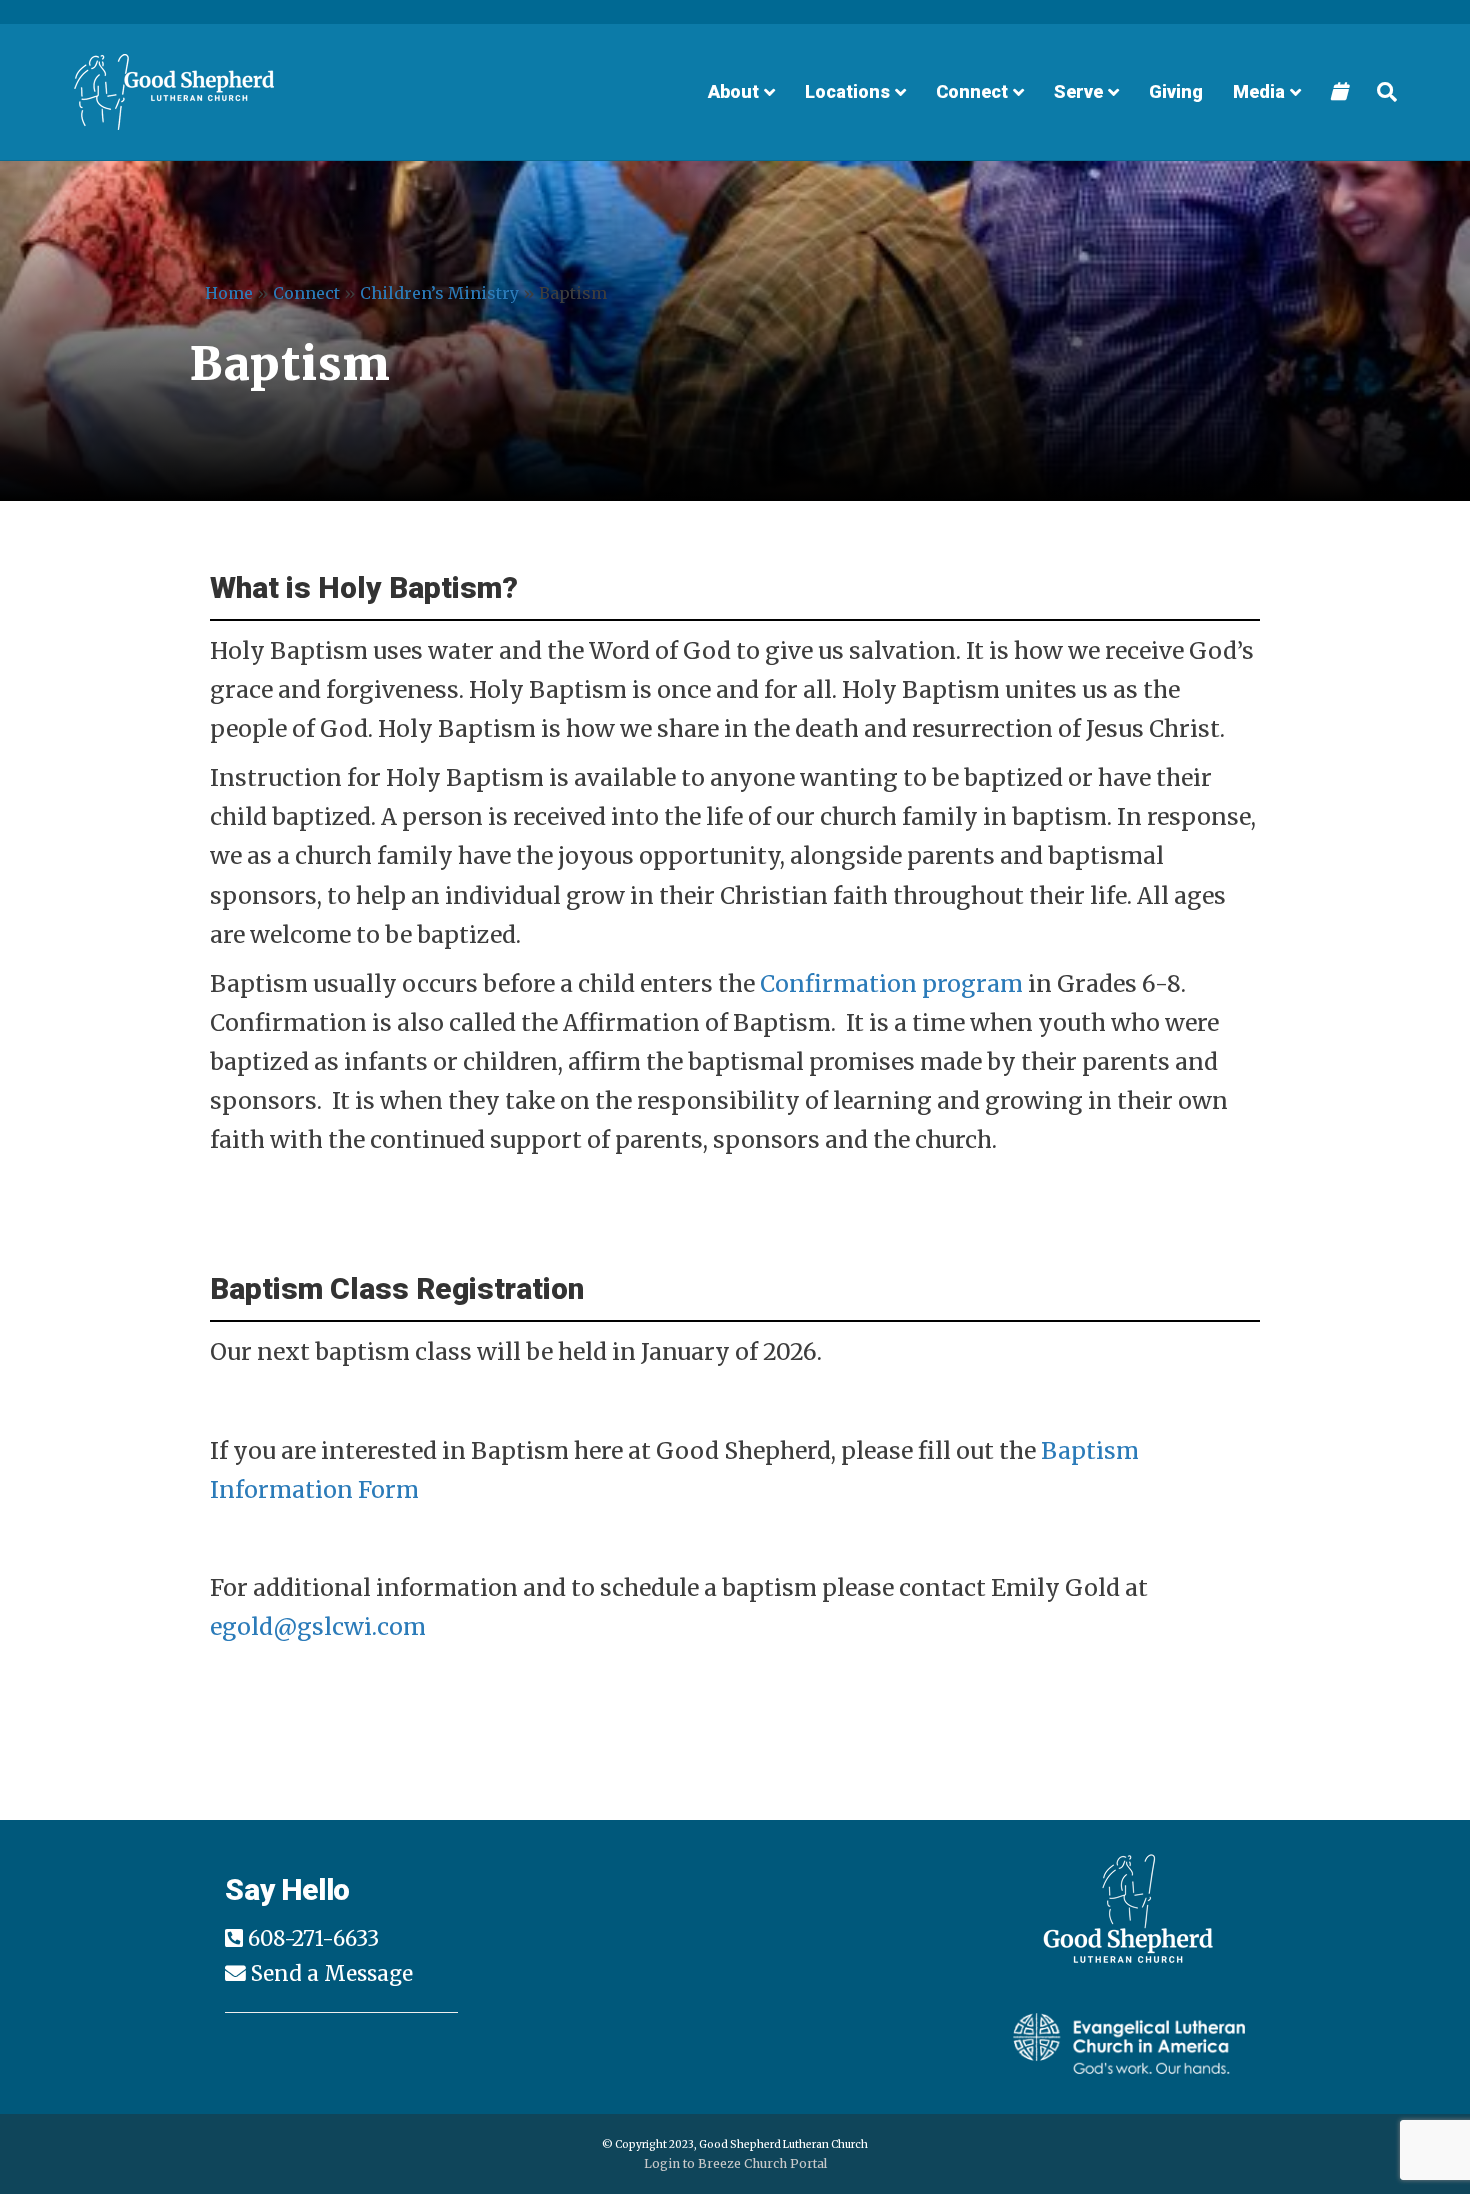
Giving (1176, 91)
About (733, 91)
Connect (972, 91)
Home (229, 293)
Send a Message (332, 1974)
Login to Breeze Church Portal (735, 2163)
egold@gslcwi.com (318, 1626)
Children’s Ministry (439, 293)
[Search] (1379, 92)
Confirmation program (891, 983)
